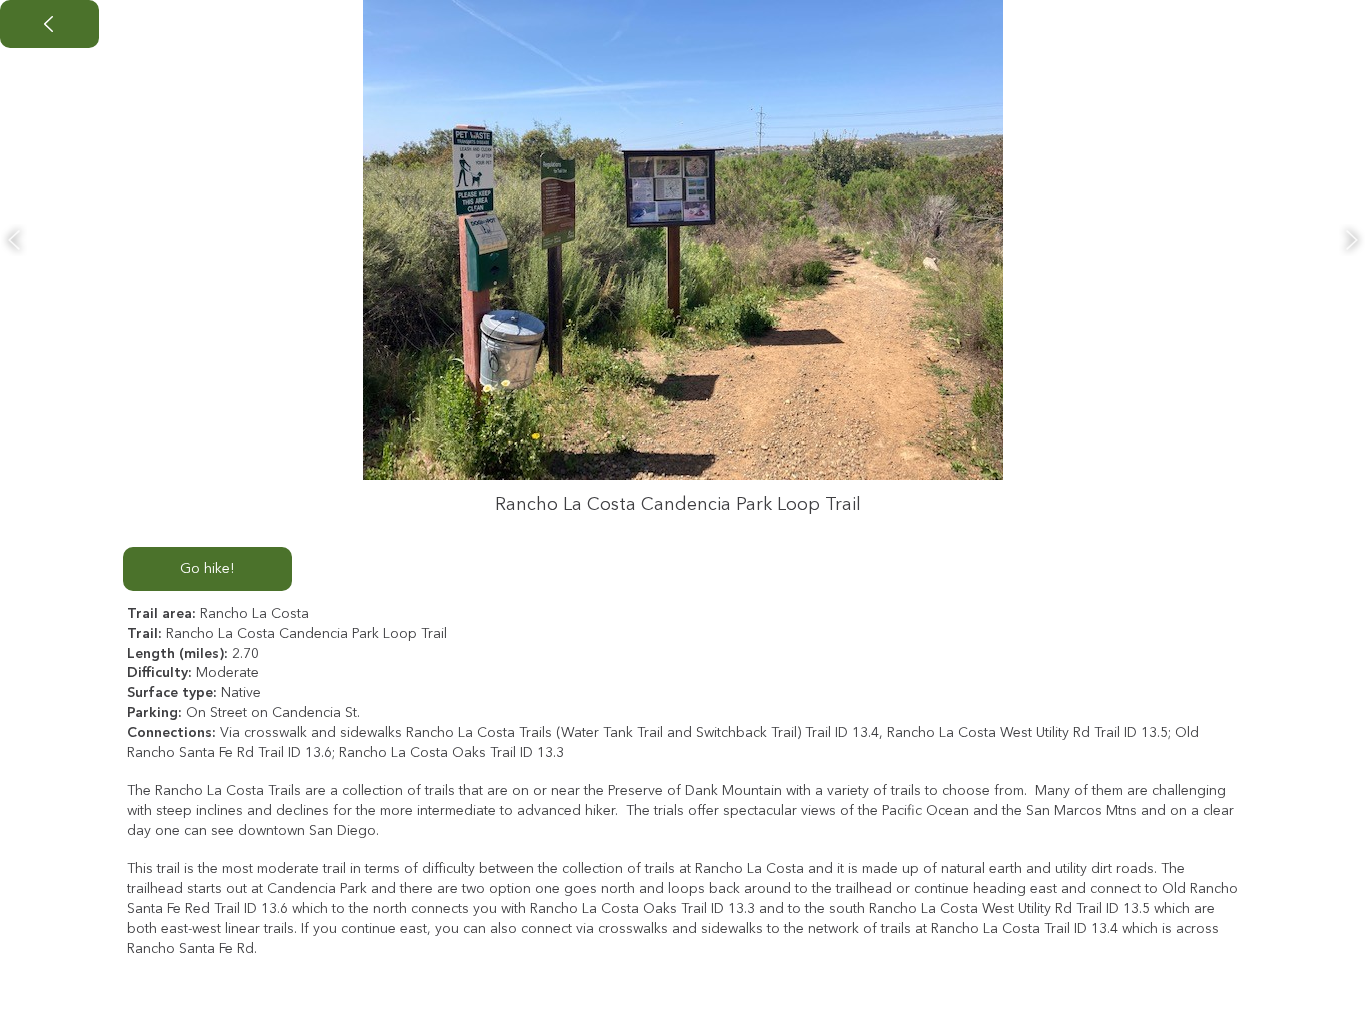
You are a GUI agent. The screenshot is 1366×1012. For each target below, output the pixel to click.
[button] (49, 24)
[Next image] (1352, 240)
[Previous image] (14, 240)
